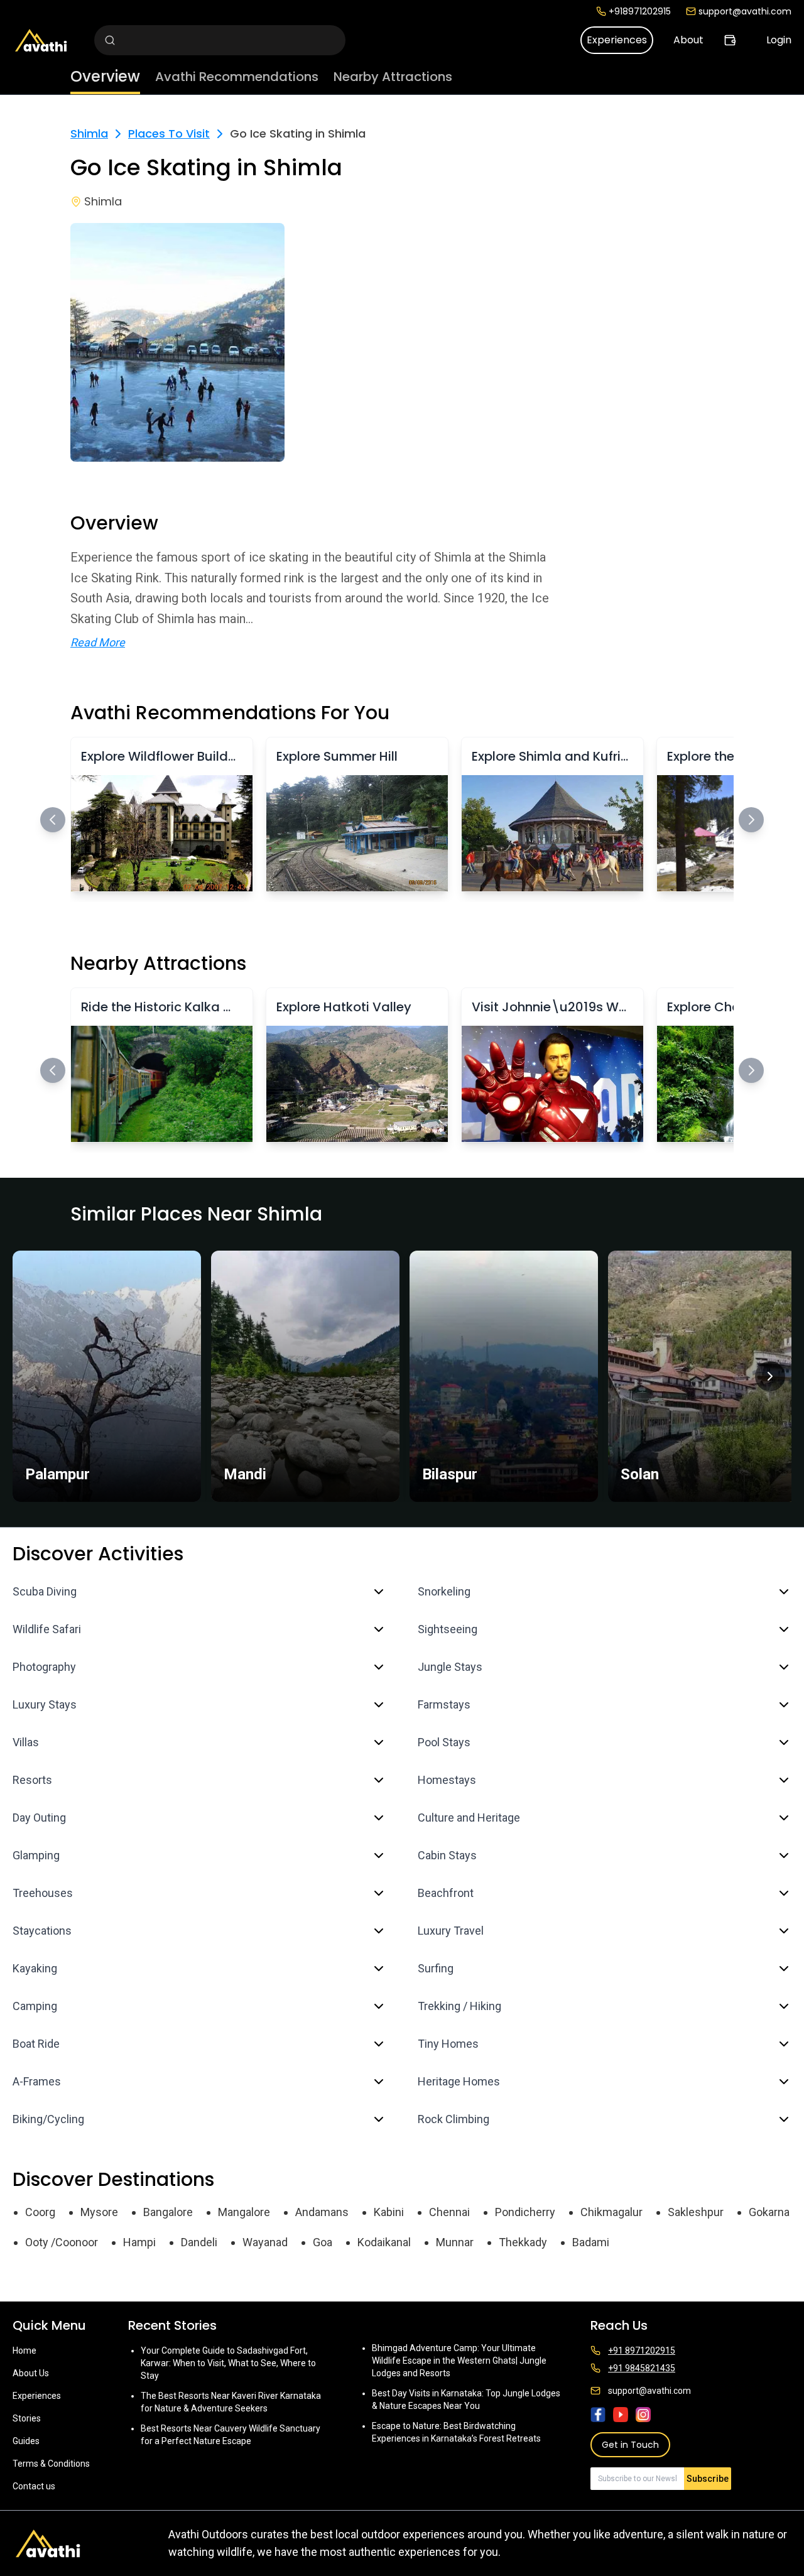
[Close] (529, 1238)
